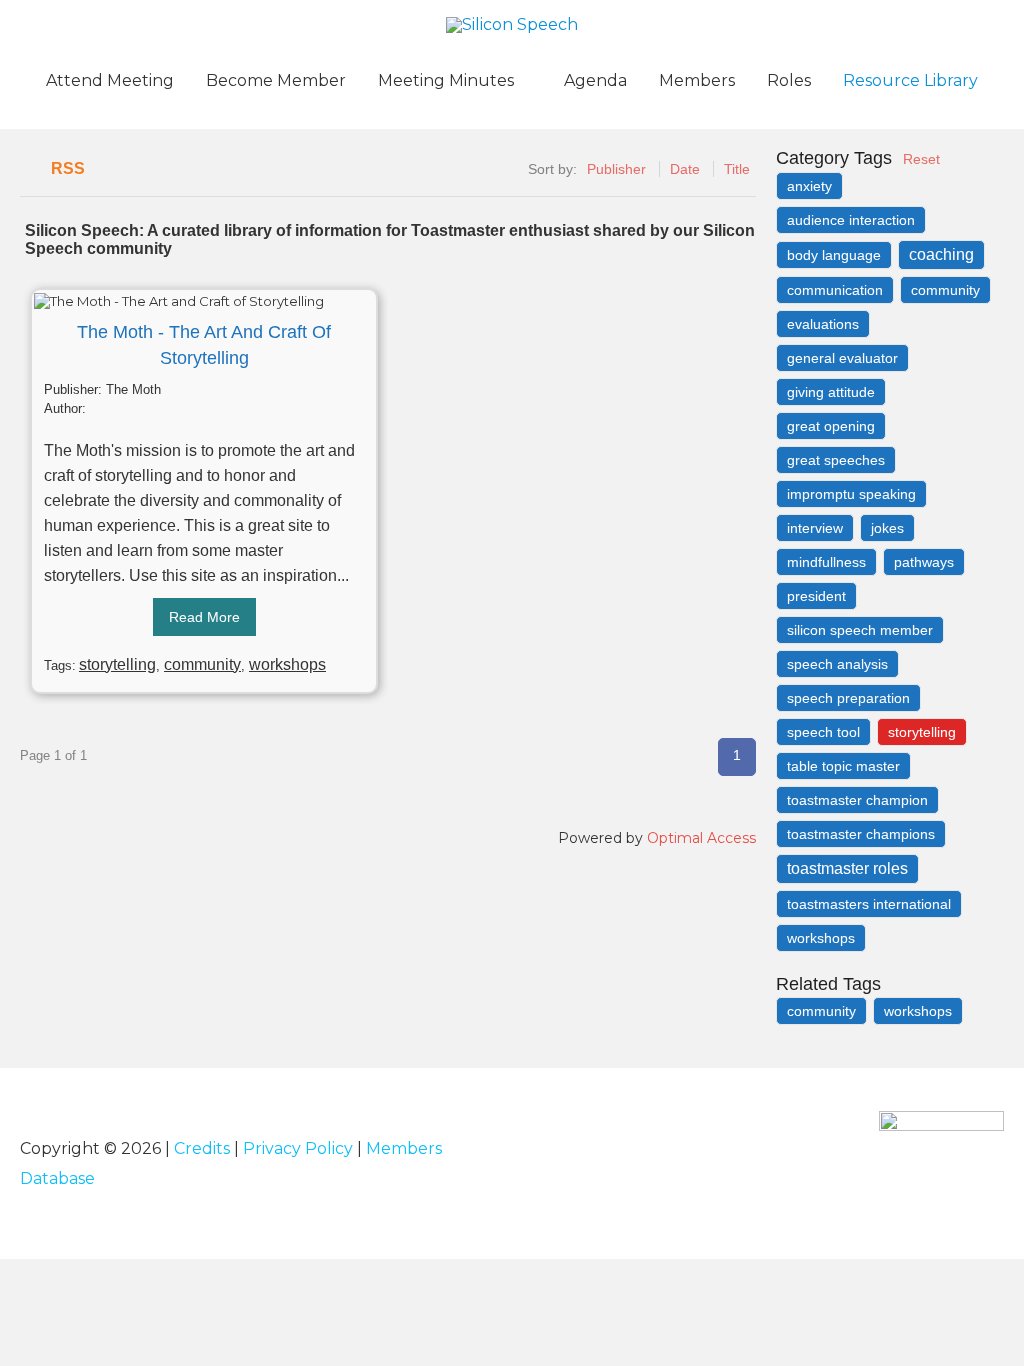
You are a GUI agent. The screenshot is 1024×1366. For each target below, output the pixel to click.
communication (835, 290)
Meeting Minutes (446, 80)
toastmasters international (869, 904)
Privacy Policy (298, 1148)
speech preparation (848, 698)
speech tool (823, 732)
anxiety (809, 186)
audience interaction (851, 220)
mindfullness (826, 562)
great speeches (836, 460)
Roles (789, 80)
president (816, 596)
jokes (887, 528)
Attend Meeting (110, 80)
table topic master (843, 766)
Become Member (276, 80)
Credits (202, 1148)
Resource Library (910, 80)
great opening (831, 426)
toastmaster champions (861, 834)
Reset (921, 159)
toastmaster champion (857, 800)
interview (815, 528)
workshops (287, 664)
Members (697, 80)
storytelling (117, 664)
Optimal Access (701, 838)
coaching (941, 254)
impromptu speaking (851, 494)
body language (834, 255)
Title (737, 169)
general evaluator (842, 358)
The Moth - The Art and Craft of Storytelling (204, 345)
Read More (204, 617)
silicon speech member (860, 630)
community (202, 664)
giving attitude (831, 392)
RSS (68, 168)
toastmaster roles (847, 868)
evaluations (823, 324)
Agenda (595, 80)
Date (685, 169)
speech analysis (837, 664)
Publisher (616, 169)
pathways (924, 562)
